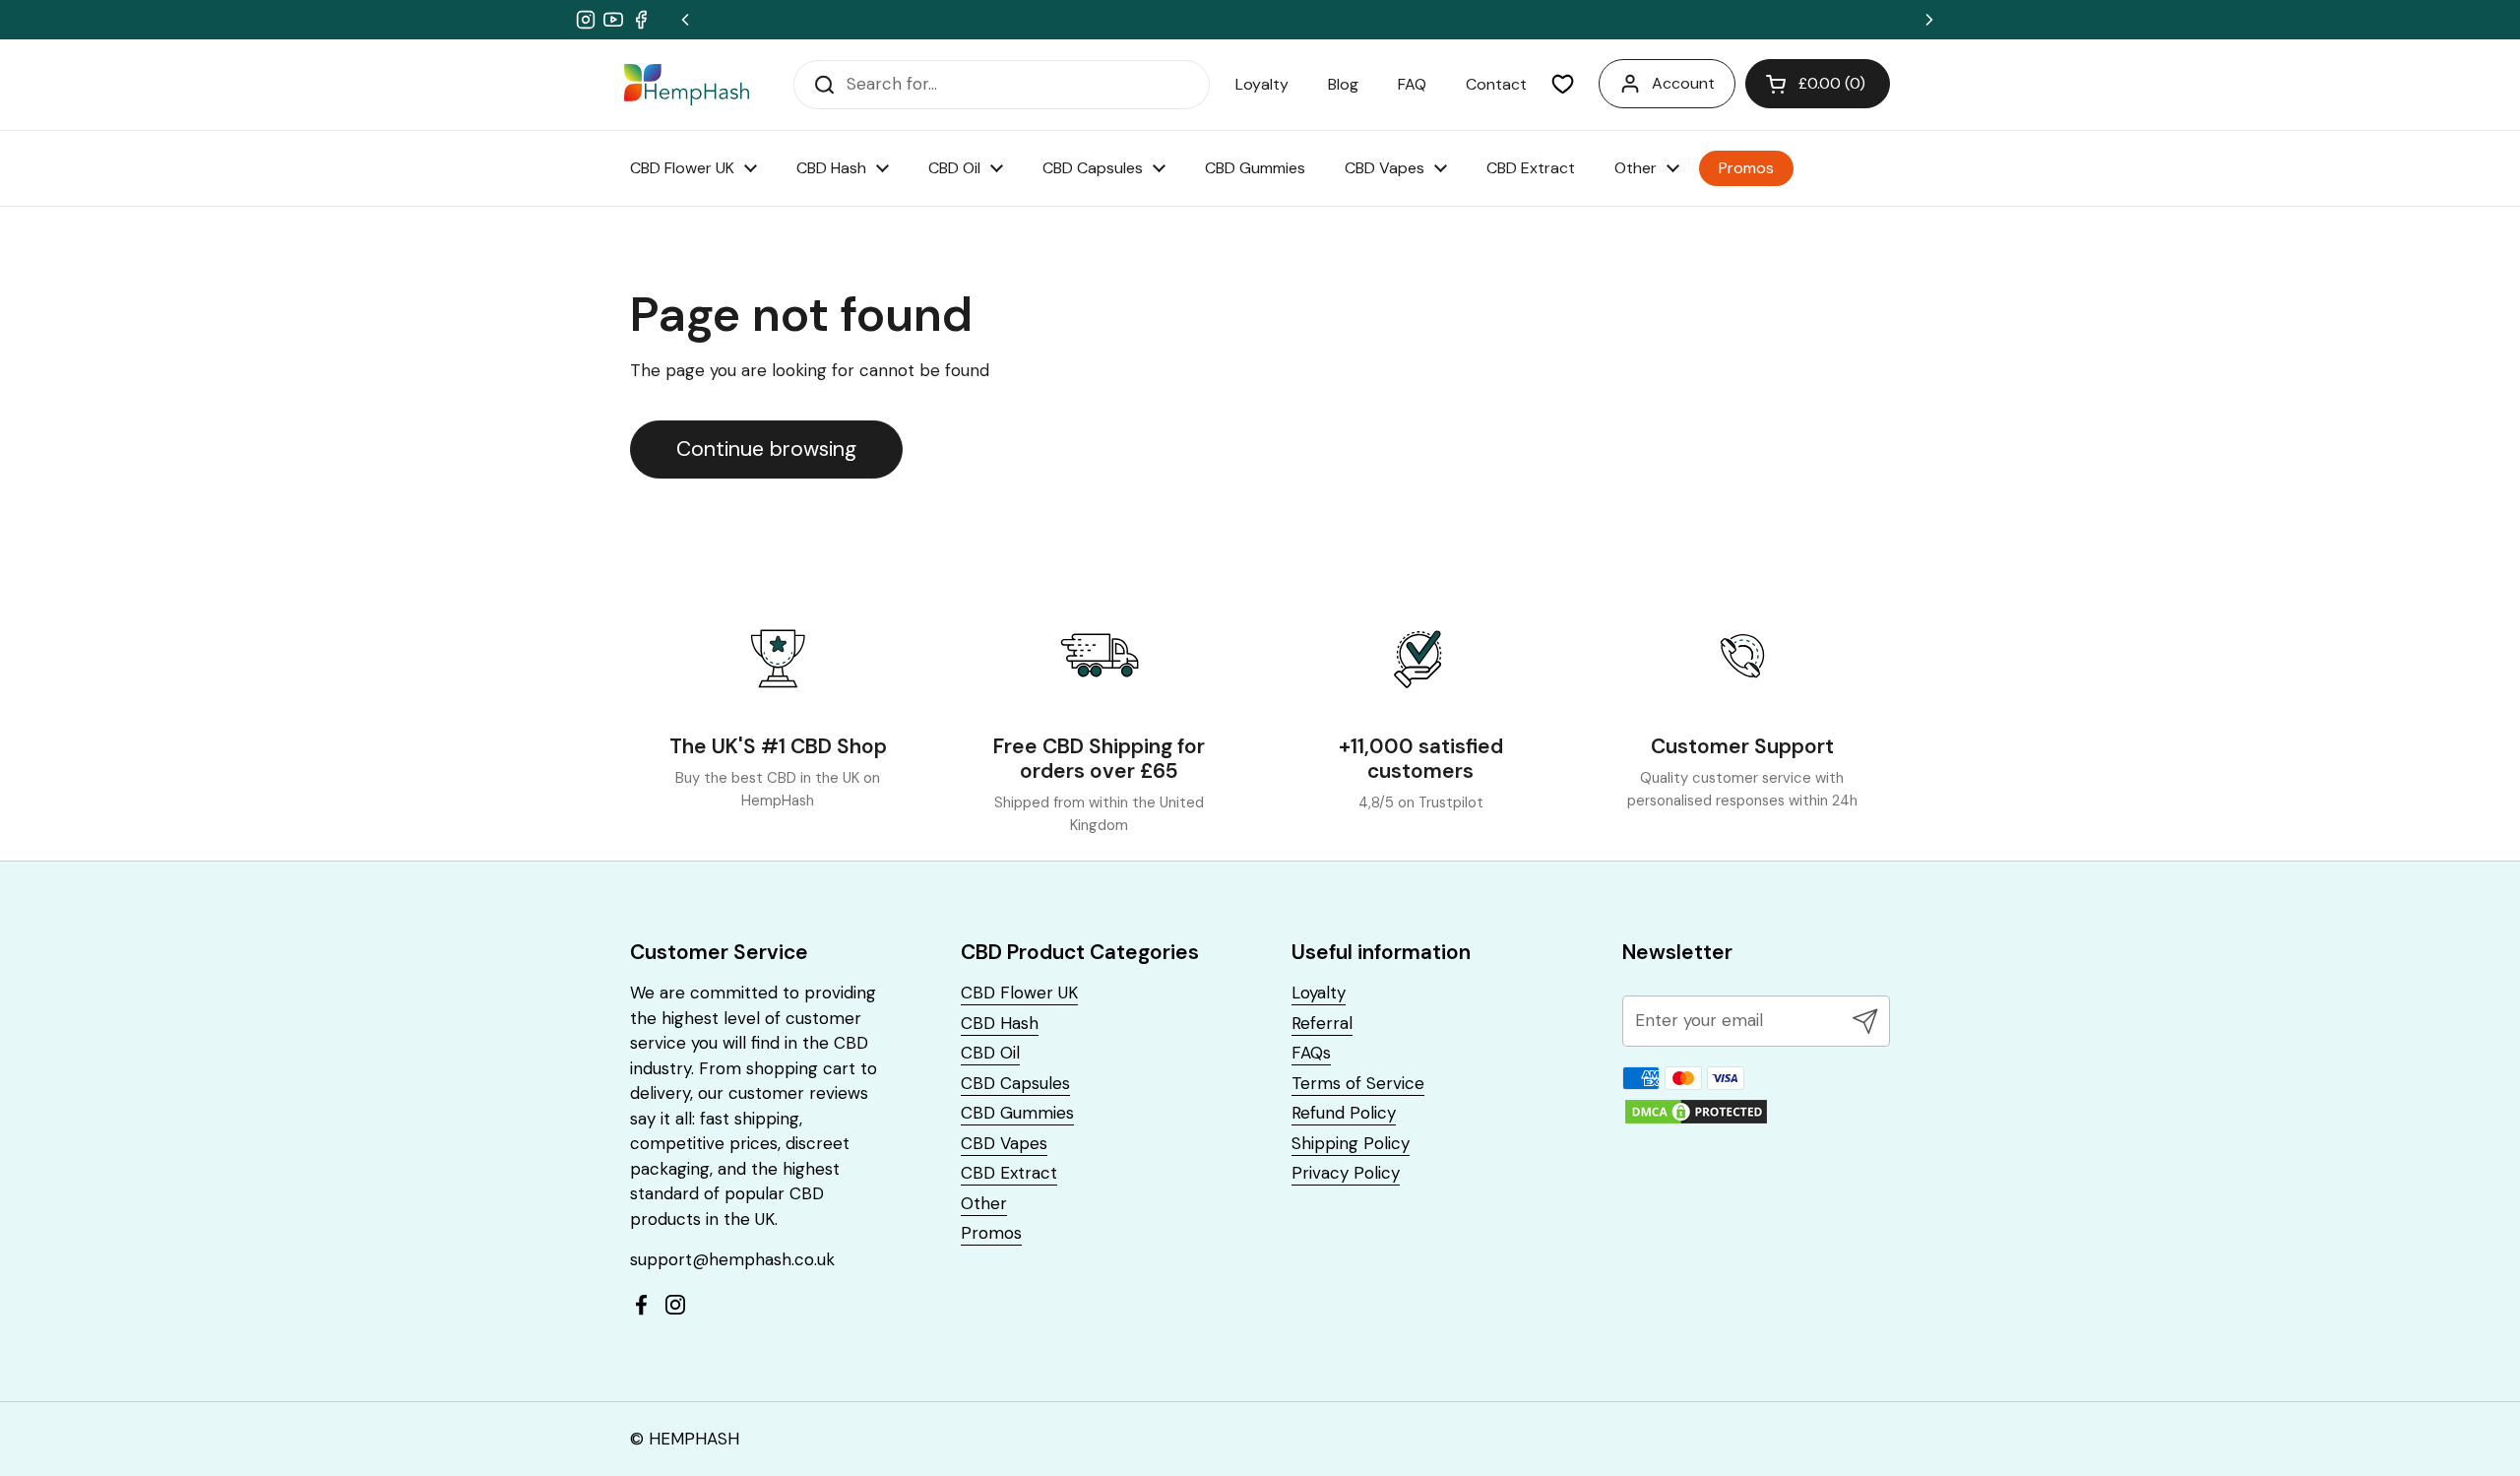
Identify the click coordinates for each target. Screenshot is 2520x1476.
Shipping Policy (1351, 1143)
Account (1683, 83)
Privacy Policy (1346, 1173)
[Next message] (1929, 20)
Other (984, 1203)
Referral (1322, 1023)
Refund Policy (1344, 1113)
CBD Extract (1009, 1173)
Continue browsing (766, 449)
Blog (1343, 84)
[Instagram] (586, 20)
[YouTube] (613, 20)
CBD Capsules (1015, 1083)
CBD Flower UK (1019, 993)
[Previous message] (685, 20)
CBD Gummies (1017, 1113)
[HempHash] (687, 84)
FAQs (1311, 1053)
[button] (1818, 84)
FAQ (1412, 84)
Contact (1496, 84)
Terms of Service (1358, 1083)
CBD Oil (990, 1053)
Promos (991, 1233)
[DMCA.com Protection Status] (1696, 1121)
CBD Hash (1000, 1023)
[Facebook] (641, 20)
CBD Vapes (1004, 1143)
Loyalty (1262, 84)
